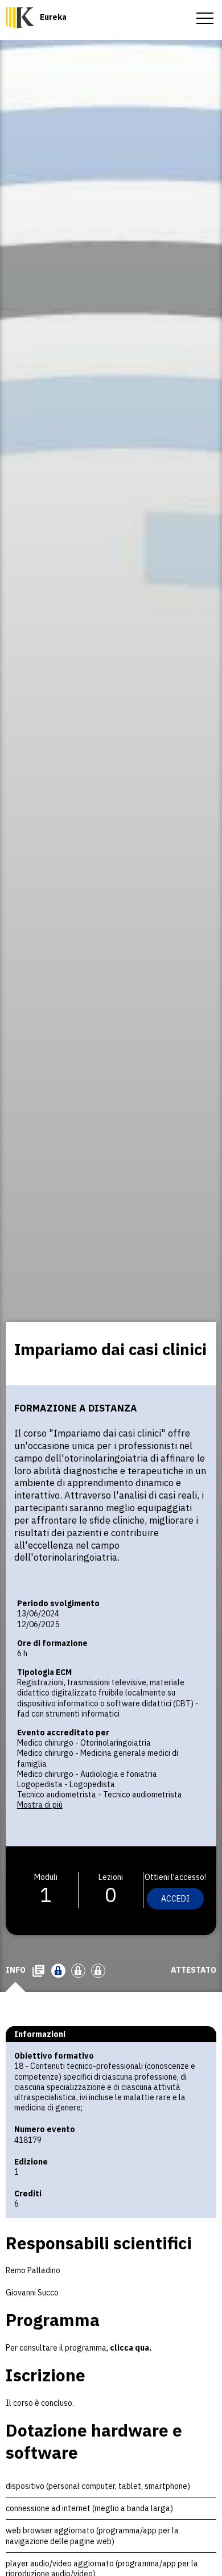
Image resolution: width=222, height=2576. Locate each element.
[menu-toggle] (205, 17)
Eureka (53, 17)
